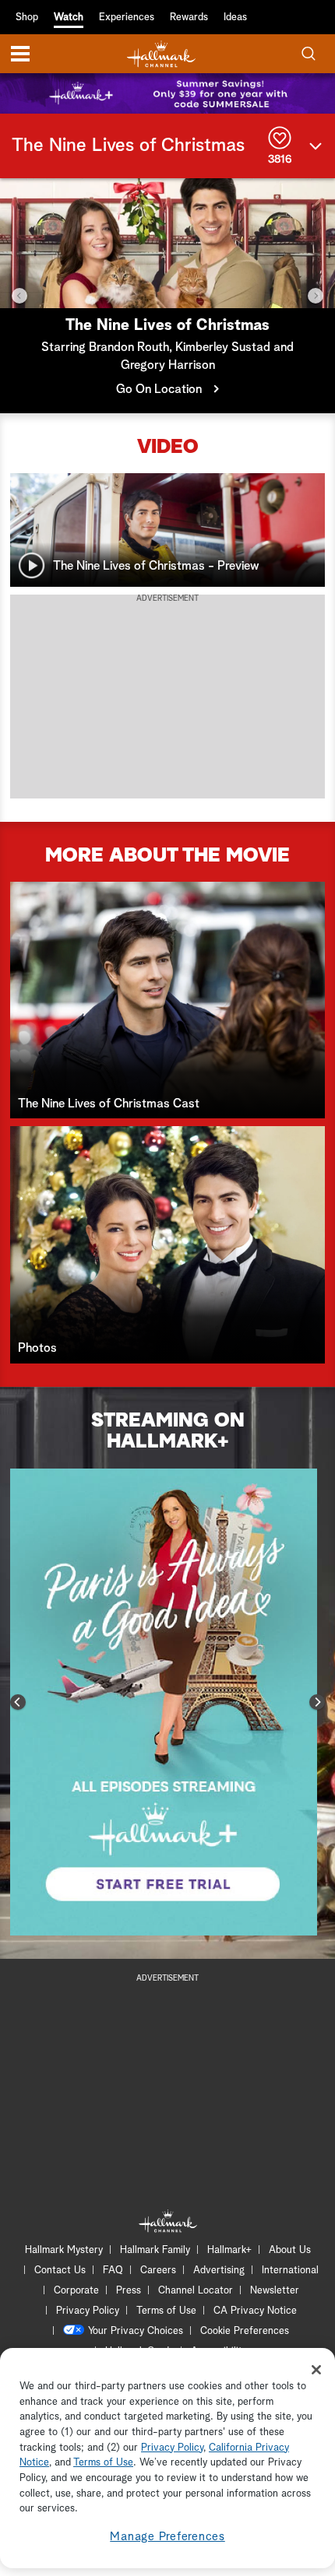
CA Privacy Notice (255, 2311)
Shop (27, 18)
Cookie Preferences (245, 2331)
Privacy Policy (88, 2311)
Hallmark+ (229, 2250)
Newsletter (275, 2291)
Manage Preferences (167, 2537)
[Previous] (19, 296)
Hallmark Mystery (64, 2250)
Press (129, 2291)
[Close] (316, 2370)
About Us (290, 2250)
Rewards (189, 18)
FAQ (113, 2271)
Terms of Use (166, 2311)
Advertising (219, 2271)
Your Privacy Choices (136, 2331)
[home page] (161, 54)
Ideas (235, 18)
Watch (69, 18)
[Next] (316, 296)
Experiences (127, 18)
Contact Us (60, 2271)
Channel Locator (196, 2291)
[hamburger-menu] (20, 54)
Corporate (76, 2291)
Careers (158, 2271)
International (290, 2271)
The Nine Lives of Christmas (128, 146)
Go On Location (159, 389)
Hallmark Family (155, 2250)
